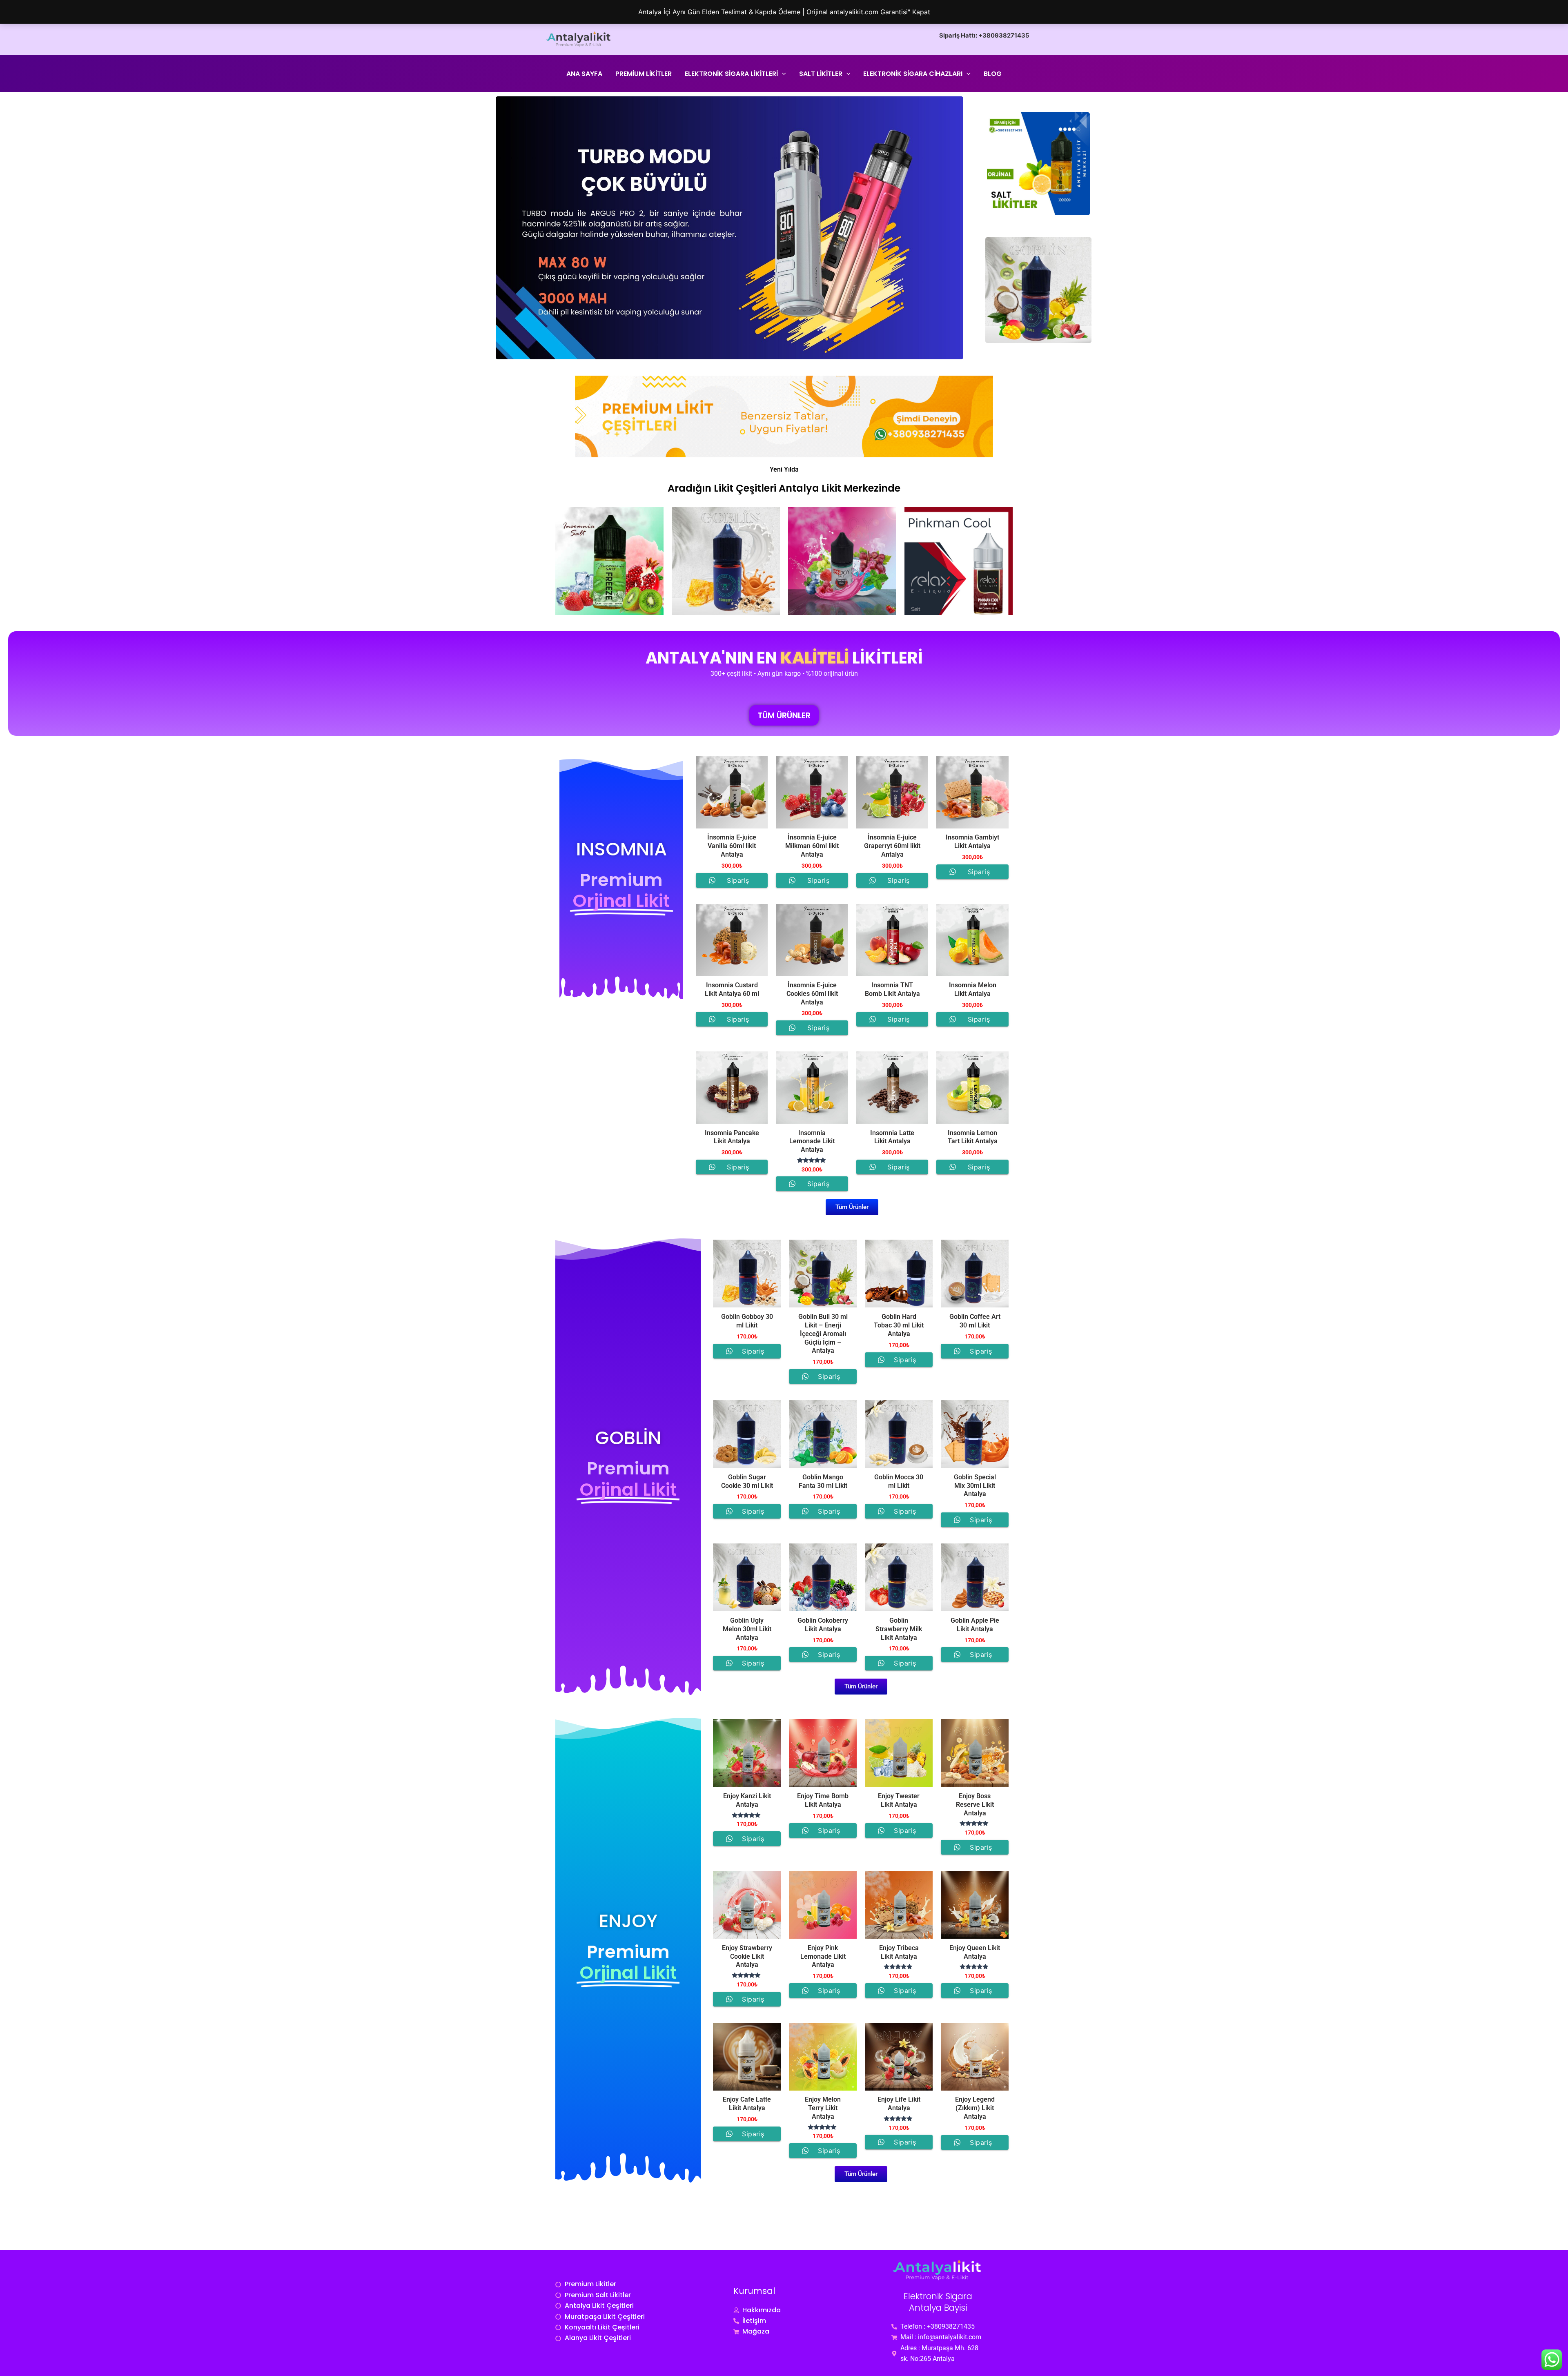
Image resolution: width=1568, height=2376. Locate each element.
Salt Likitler (821, 74)
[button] (782, 74)
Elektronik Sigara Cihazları (913, 74)
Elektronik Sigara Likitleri (731, 74)
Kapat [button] (921, 12)
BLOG (993, 74)
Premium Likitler (644, 74)
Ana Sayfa (584, 74)
